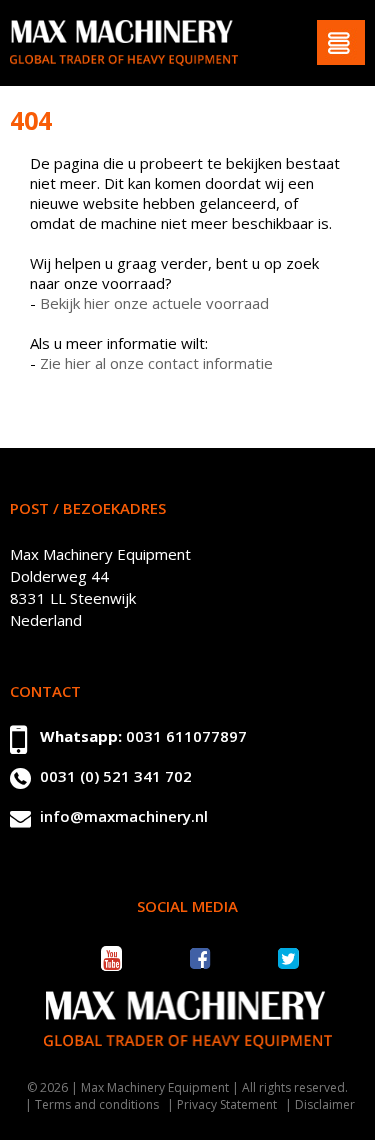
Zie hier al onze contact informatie (156, 363)
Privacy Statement (227, 1104)
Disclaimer (325, 1104)
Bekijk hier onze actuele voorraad (154, 303)
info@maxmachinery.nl (124, 816)
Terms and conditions (97, 1104)
